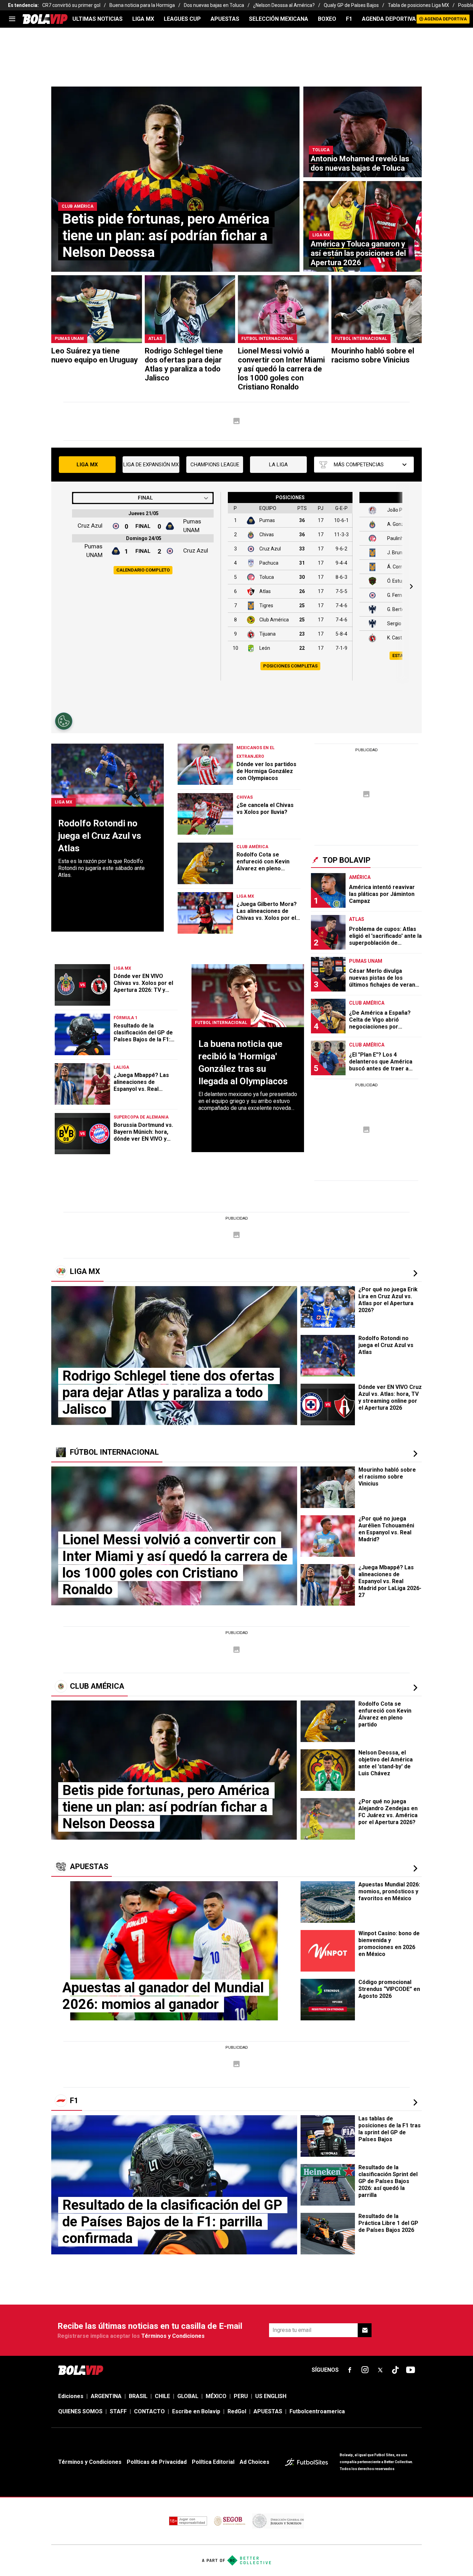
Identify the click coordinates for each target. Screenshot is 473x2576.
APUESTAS (225, 19)
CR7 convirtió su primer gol (71, 5)
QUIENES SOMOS (80, 2411)
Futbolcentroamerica (317, 2411)
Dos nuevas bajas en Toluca (214, 5)
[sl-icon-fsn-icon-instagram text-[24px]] (365, 2370)
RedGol (237, 2411)
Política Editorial (213, 2462)
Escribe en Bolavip (196, 2411)
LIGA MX (143, 19)
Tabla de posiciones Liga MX (418, 5)
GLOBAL (188, 2396)
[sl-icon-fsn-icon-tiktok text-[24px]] (395, 2370)
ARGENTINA (106, 2396)
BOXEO (327, 19)
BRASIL (138, 2396)
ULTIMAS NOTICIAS (97, 19)
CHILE (162, 2396)
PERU (241, 2396)
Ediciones (71, 2396)
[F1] (415, 2102)
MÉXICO (216, 2396)
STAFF (118, 2411)
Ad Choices (255, 2462)
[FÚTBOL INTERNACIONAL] (415, 1454)
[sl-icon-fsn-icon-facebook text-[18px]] (350, 2370)
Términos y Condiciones (173, 2336)
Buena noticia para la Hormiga (142, 5)
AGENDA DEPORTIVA (389, 19)
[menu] (12, 19)
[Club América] (415, 1688)
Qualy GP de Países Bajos (351, 5)
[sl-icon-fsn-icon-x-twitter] (380, 2370)
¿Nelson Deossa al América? (284, 5)
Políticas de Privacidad (157, 2462)
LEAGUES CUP (182, 19)
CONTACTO (149, 2411)
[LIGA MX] (415, 1273)
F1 (349, 19)
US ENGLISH (271, 2396)
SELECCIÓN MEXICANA (279, 19)
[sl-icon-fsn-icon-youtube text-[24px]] (411, 2370)
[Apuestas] (415, 1868)
